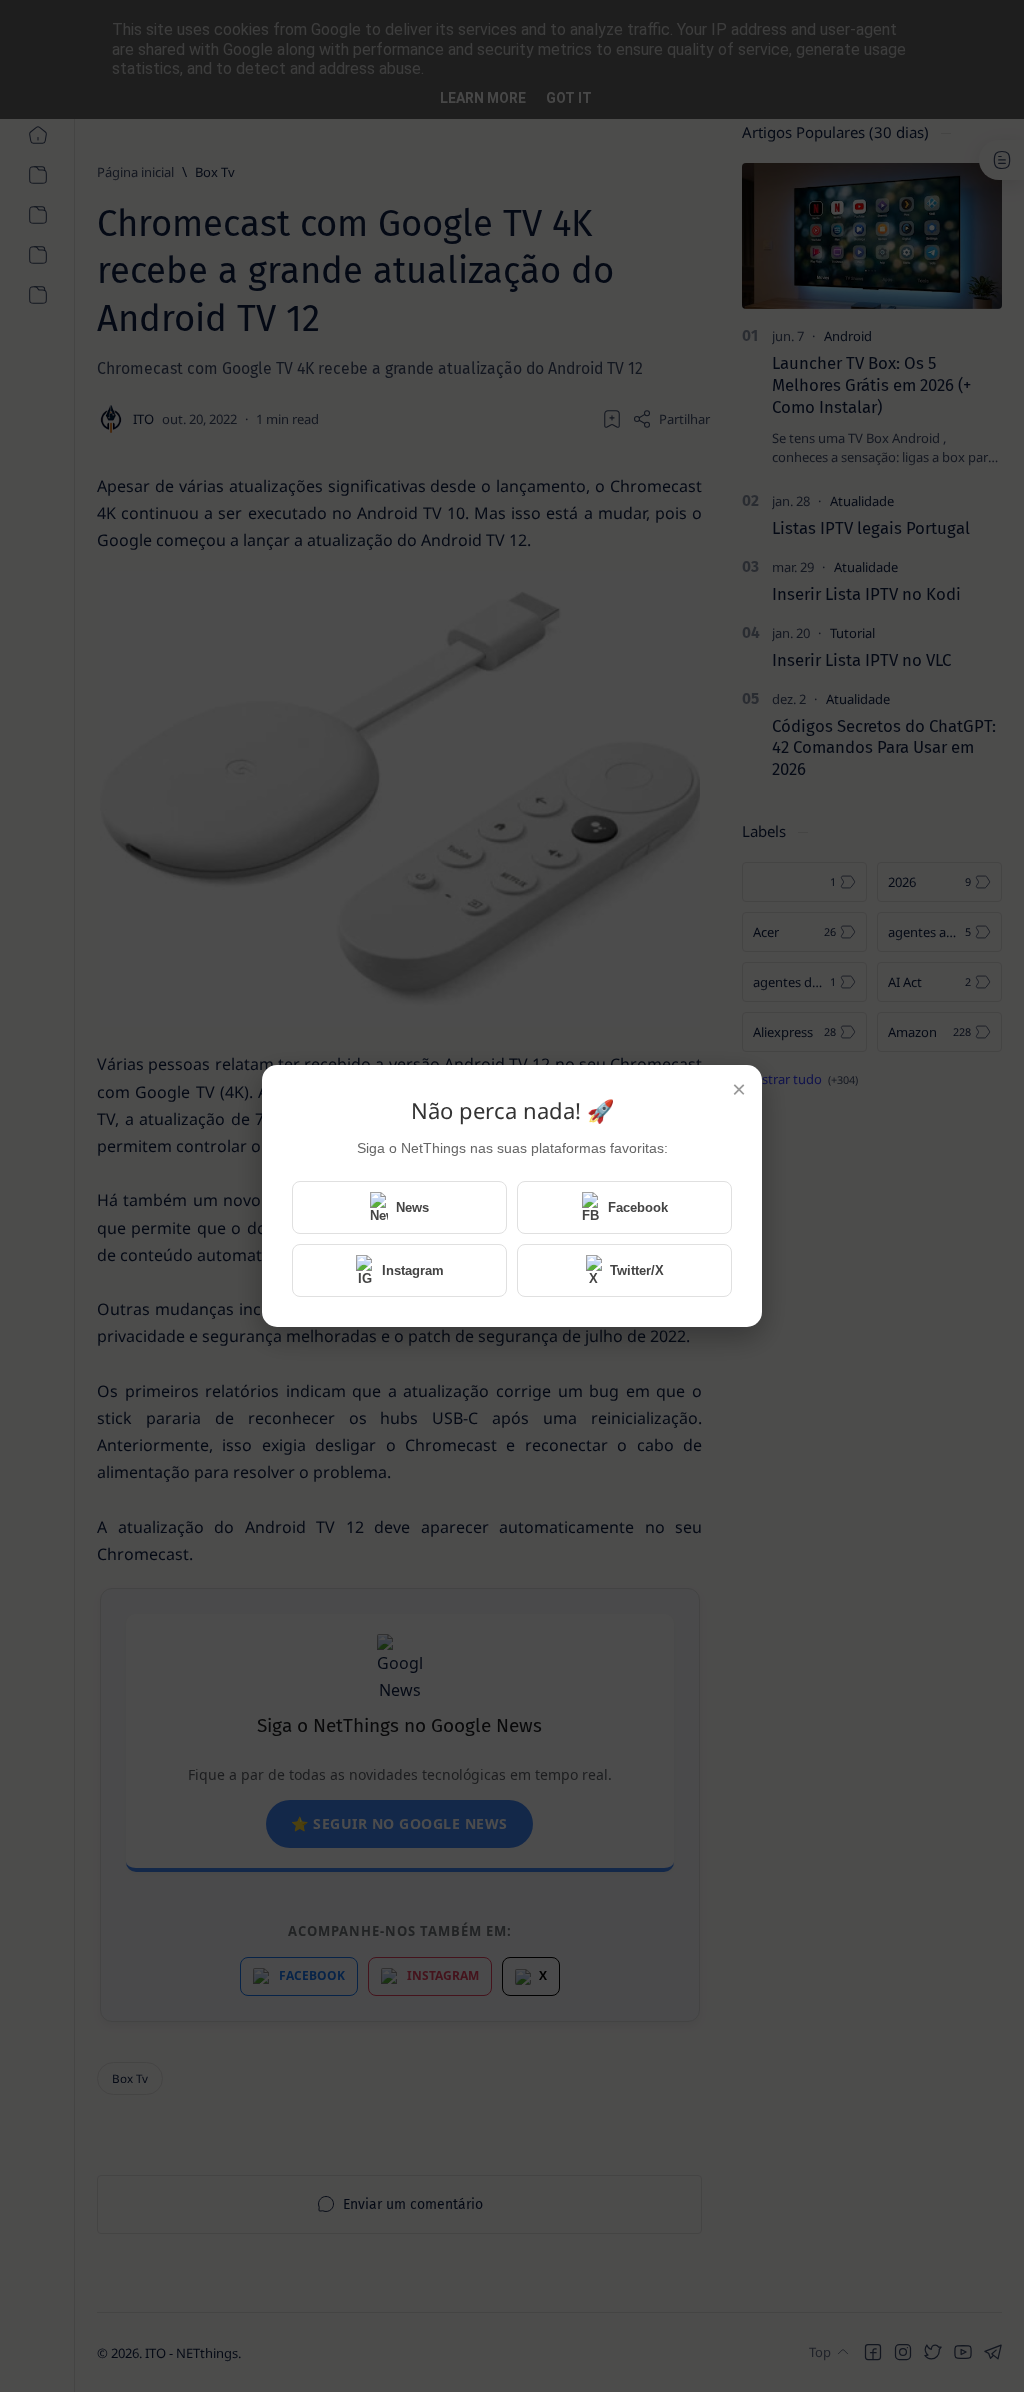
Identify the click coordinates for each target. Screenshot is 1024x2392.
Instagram (413, 1270)
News (412, 1207)
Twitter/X (637, 1270)
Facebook (638, 1207)
